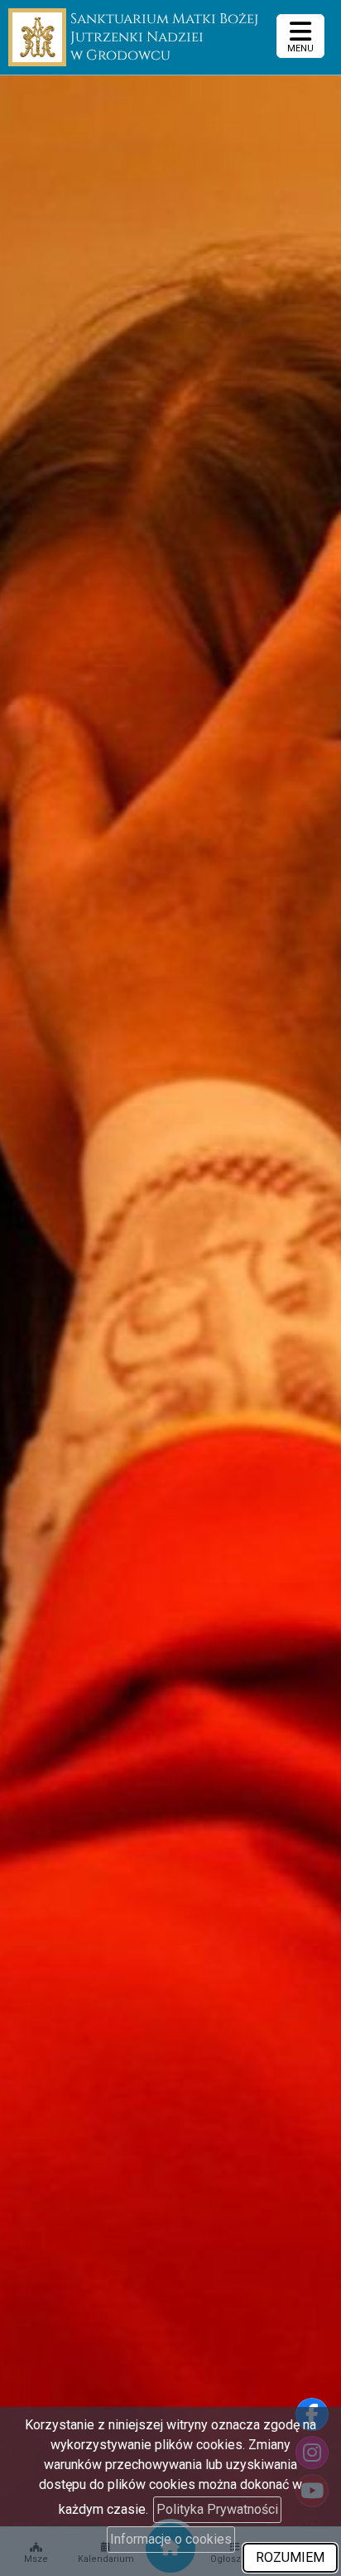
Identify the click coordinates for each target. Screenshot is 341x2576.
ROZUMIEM (290, 2557)
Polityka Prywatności (217, 2509)
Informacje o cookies (171, 2539)
